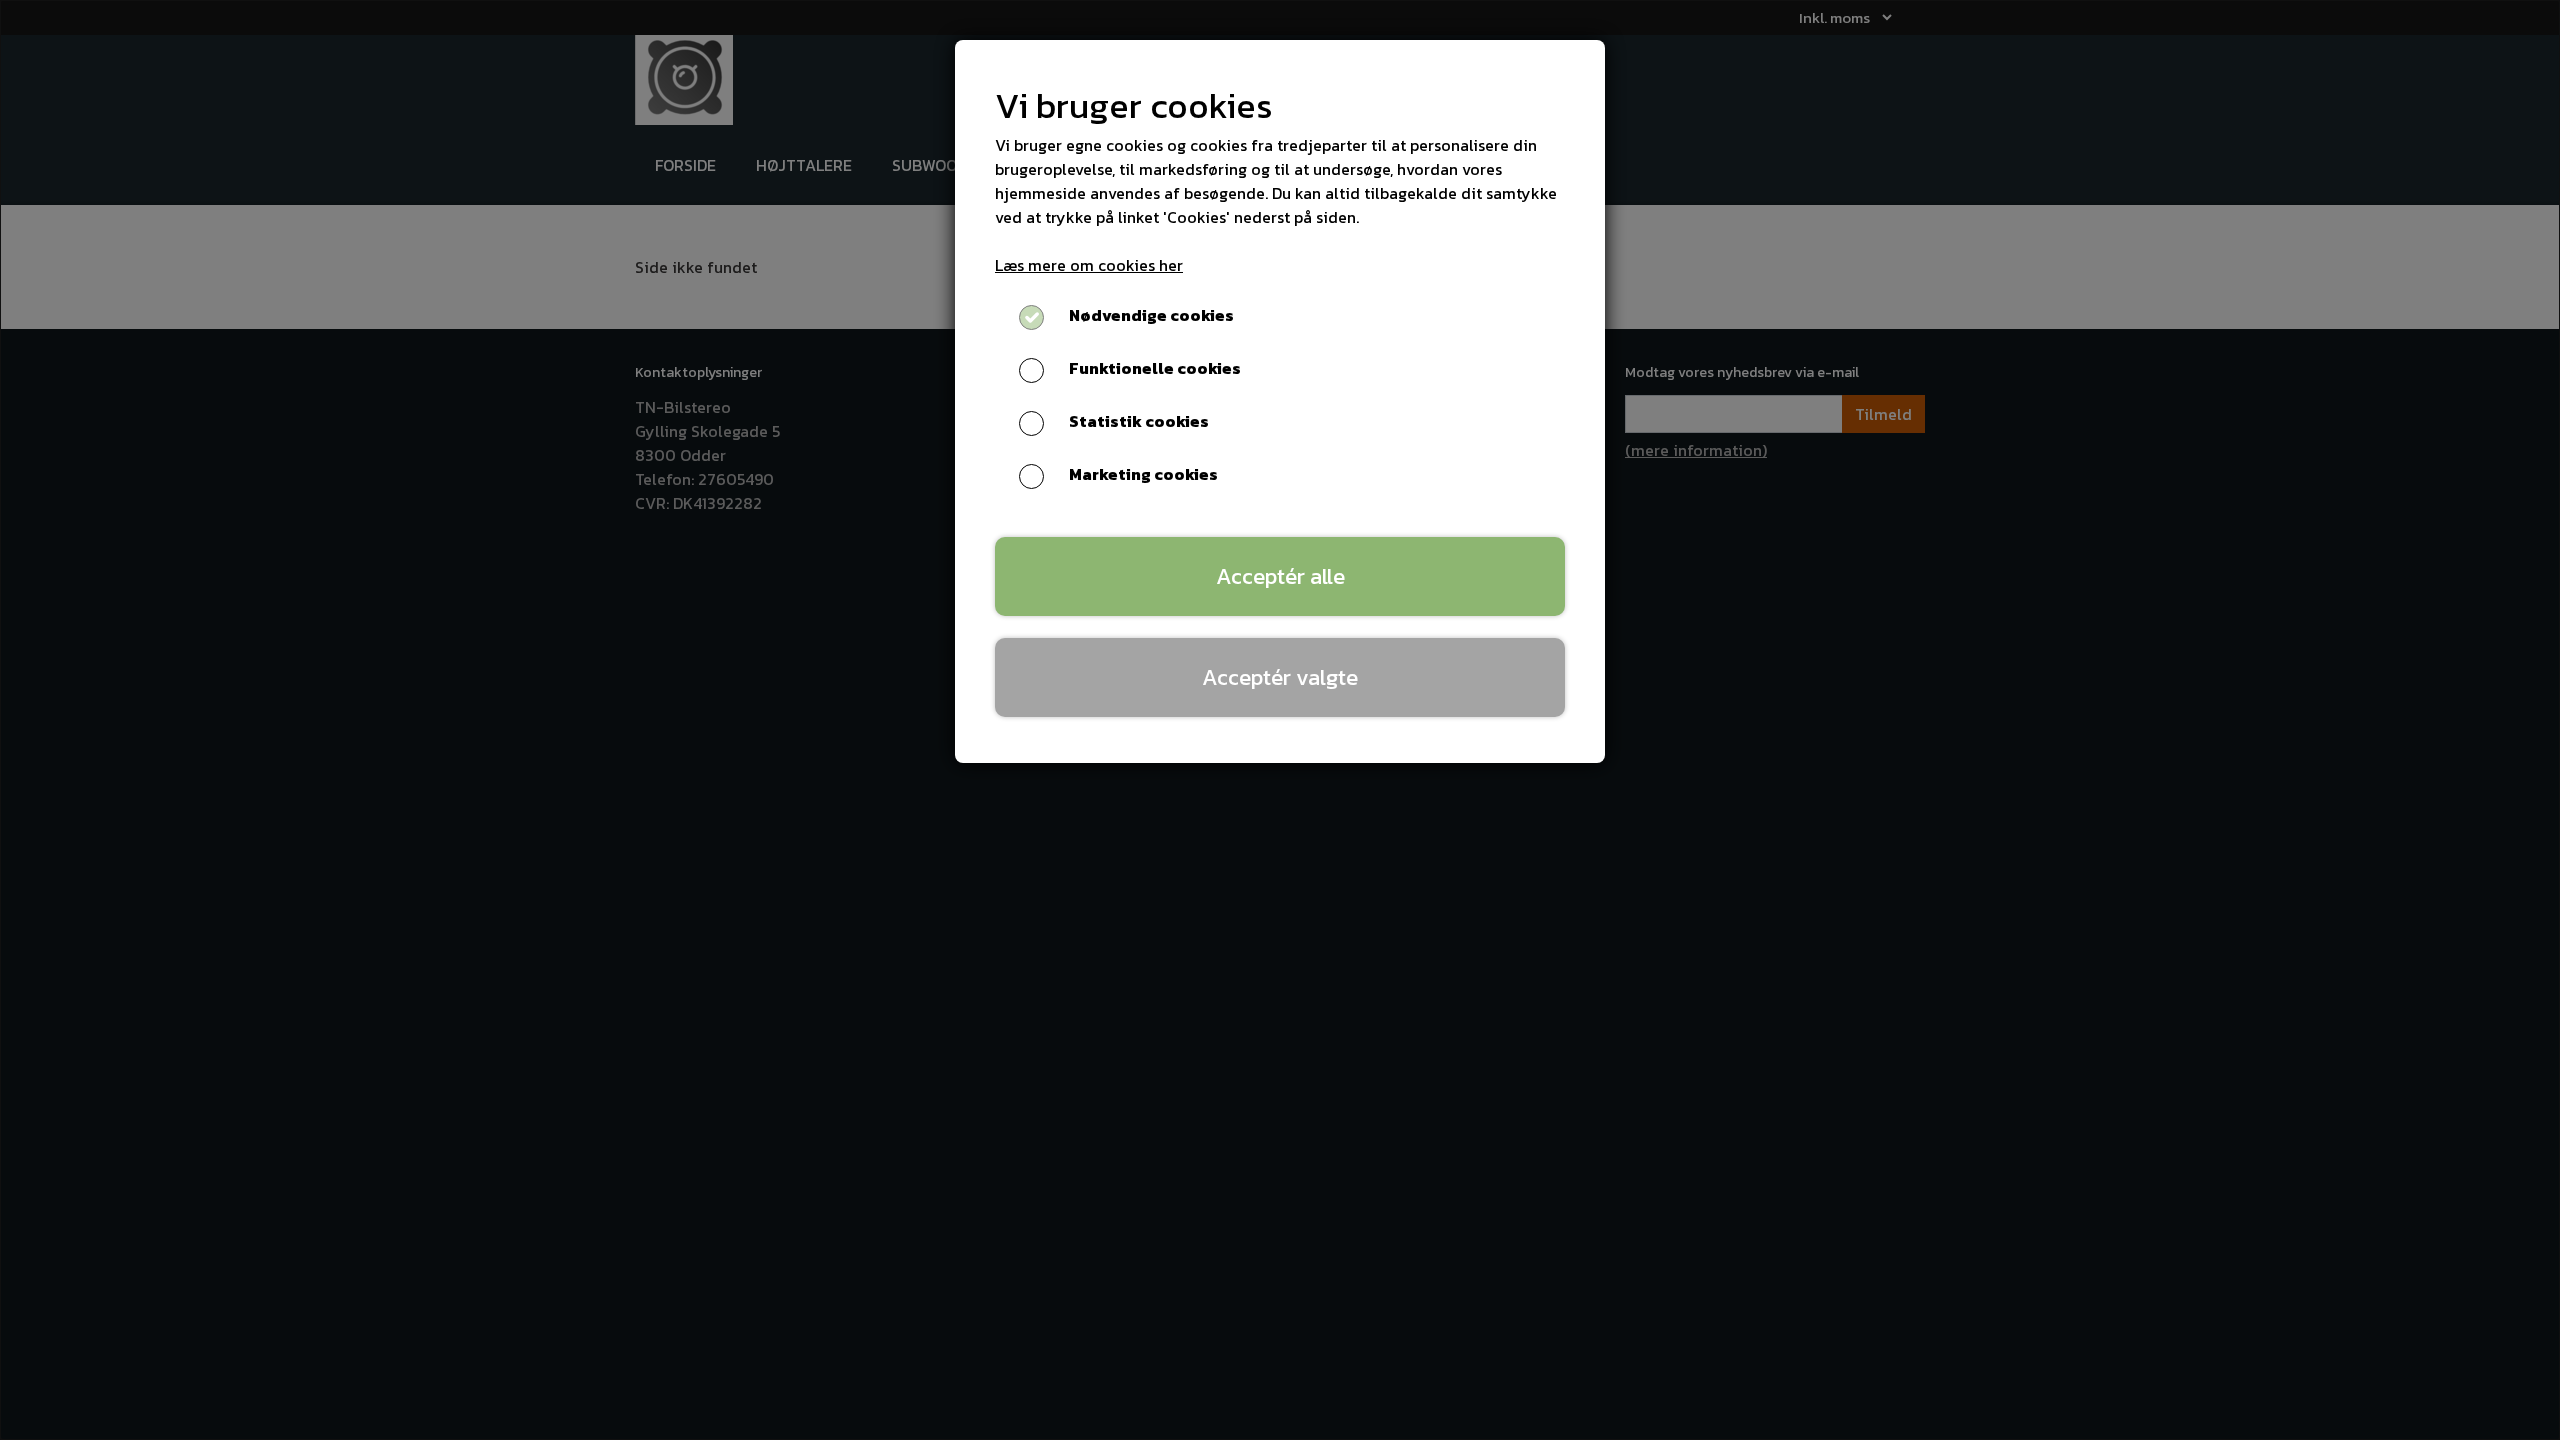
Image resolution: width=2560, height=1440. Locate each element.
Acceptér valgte (1280, 677)
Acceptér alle (1280, 576)
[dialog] (1280, 720)
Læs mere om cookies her (1089, 265)
